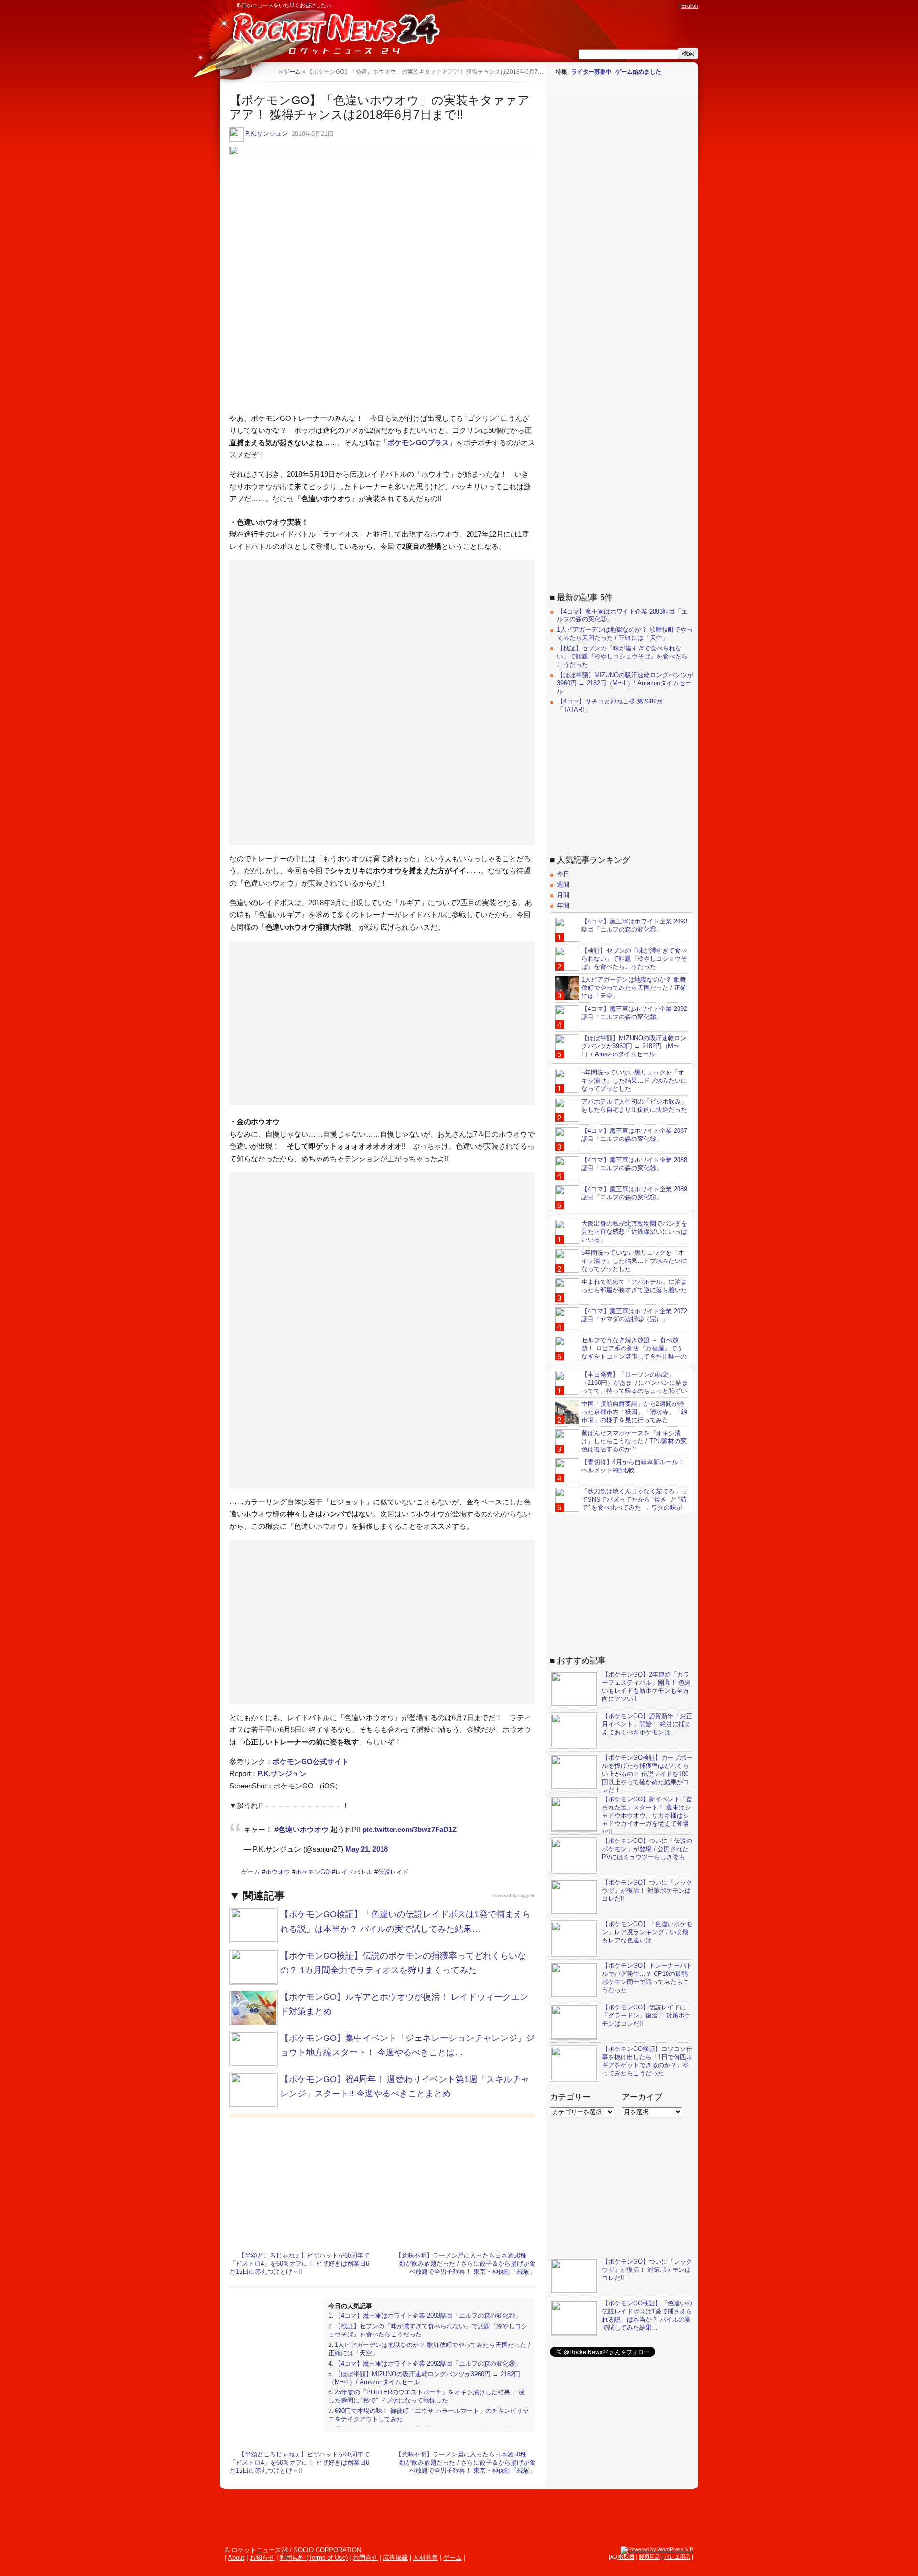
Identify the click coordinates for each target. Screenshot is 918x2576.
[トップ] (271, 71)
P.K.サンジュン (267, 134)
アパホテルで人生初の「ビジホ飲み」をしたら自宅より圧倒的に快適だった (634, 1106)
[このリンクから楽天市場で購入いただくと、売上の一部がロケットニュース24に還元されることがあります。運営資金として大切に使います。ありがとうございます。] (610, 6)
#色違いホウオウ (301, 1829)
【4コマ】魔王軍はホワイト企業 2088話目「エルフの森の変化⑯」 (634, 1164)
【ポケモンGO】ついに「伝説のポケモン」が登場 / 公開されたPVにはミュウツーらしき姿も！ (647, 1849)
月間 (563, 895)
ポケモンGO (313, 1872)
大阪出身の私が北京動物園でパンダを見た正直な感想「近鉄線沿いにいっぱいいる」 (634, 1232)
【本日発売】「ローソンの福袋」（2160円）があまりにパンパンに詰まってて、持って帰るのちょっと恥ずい (635, 1383)
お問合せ (365, 2558)
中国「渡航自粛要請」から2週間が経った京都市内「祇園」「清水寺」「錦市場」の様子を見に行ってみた (634, 1412)
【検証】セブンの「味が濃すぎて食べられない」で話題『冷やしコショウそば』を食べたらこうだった (622, 656)
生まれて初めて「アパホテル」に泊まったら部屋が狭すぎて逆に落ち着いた (634, 1286)
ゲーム (251, 1872)
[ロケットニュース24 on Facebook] (628, 6)
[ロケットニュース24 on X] (619, 6)
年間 (563, 905)
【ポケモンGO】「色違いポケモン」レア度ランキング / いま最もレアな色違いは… (647, 1932)
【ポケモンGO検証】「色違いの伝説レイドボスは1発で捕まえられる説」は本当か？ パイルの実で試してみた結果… (647, 2315)
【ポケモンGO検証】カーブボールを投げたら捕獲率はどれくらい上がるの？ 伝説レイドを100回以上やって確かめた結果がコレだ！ (647, 1774)
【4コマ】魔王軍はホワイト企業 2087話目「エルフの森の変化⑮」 (634, 1135)
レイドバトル (354, 1872)
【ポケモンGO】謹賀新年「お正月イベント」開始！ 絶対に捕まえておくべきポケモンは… (647, 1724)
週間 (563, 884)
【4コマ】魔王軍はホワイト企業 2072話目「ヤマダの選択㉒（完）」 (634, 1315)
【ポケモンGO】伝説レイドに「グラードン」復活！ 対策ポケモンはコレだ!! (646, 2015)
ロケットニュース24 (332, 36)
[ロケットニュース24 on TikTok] (655, 6)
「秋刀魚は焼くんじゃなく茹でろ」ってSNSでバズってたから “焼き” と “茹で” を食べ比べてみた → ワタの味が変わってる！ (621, 1503)
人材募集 (426, 2558)
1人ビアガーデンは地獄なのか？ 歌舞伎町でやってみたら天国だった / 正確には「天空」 (625, 634)
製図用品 (649, 2557)
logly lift (527, 1895)
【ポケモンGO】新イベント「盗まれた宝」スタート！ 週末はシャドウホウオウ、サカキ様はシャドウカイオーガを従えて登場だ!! (647, 1815)
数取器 (627, 2557)
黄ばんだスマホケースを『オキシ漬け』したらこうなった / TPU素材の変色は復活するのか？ (634, 1441)
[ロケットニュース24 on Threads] (637, 6)
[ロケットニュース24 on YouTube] (664, 6)
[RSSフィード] (673, 6)
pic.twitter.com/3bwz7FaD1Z (410, 1829)
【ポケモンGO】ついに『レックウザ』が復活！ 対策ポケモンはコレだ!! (647, 1891)
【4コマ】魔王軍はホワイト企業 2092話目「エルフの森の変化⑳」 (428, 2363)
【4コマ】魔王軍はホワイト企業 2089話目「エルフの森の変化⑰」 (634, 1193)
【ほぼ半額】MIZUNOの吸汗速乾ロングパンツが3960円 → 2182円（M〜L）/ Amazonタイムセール (625, 683)
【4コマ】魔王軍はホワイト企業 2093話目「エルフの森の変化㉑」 (428, 2316)
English (690, 6)
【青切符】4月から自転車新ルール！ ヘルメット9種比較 (633, 1466)
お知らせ (262, 2558)
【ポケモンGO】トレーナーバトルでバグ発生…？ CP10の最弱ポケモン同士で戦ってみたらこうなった (647, 1978)
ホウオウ (278, 1872)
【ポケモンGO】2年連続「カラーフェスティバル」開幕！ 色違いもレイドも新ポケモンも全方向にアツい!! (646, 1687)
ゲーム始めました (638, 72)
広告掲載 (395, 2558)
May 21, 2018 (366, 1849)
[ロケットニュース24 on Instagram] (646, 6)
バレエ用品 (677, 2557)
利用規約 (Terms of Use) (314, 2558)
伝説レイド (393, 1872)
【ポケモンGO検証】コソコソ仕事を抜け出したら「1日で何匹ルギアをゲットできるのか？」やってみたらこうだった (647, 2061)
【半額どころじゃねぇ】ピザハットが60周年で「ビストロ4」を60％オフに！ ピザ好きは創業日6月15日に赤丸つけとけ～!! (300, 2264)
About (236, 2558)
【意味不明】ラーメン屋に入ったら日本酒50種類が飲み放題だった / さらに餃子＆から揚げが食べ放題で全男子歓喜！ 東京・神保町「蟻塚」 (465, 2264)
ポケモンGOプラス (418, 443)
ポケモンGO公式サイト (311, 1761)
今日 (563, 874)
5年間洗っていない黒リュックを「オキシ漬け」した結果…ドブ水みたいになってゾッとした (634, 1080)
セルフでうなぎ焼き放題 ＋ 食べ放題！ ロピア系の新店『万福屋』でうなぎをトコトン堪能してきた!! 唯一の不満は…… (621, 1352)
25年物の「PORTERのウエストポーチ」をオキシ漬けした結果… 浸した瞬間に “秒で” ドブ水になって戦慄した (426, 2396)
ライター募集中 (591, 72)
